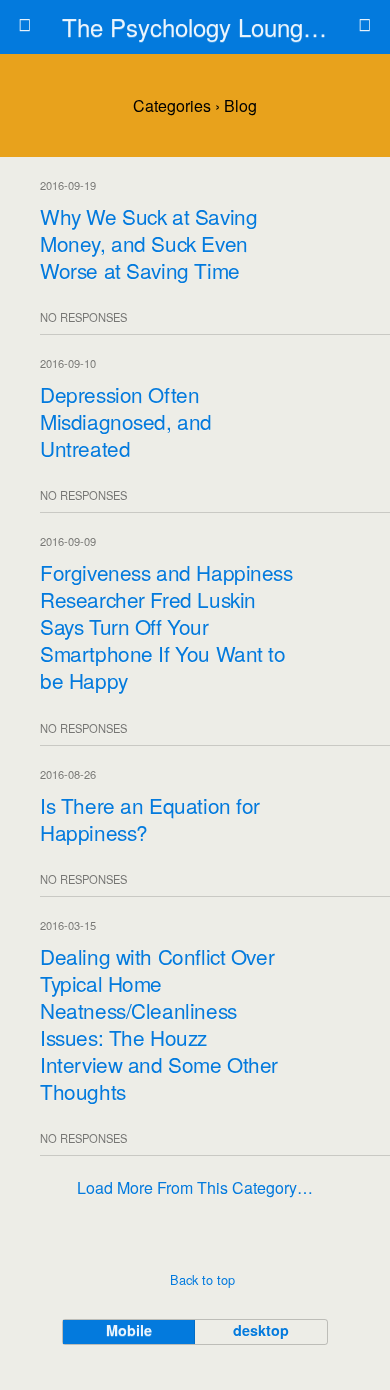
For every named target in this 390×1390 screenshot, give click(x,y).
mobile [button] (129, 1330)
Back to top (202, 1279)
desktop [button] (261, 1330)
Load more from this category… (195, 1187)
